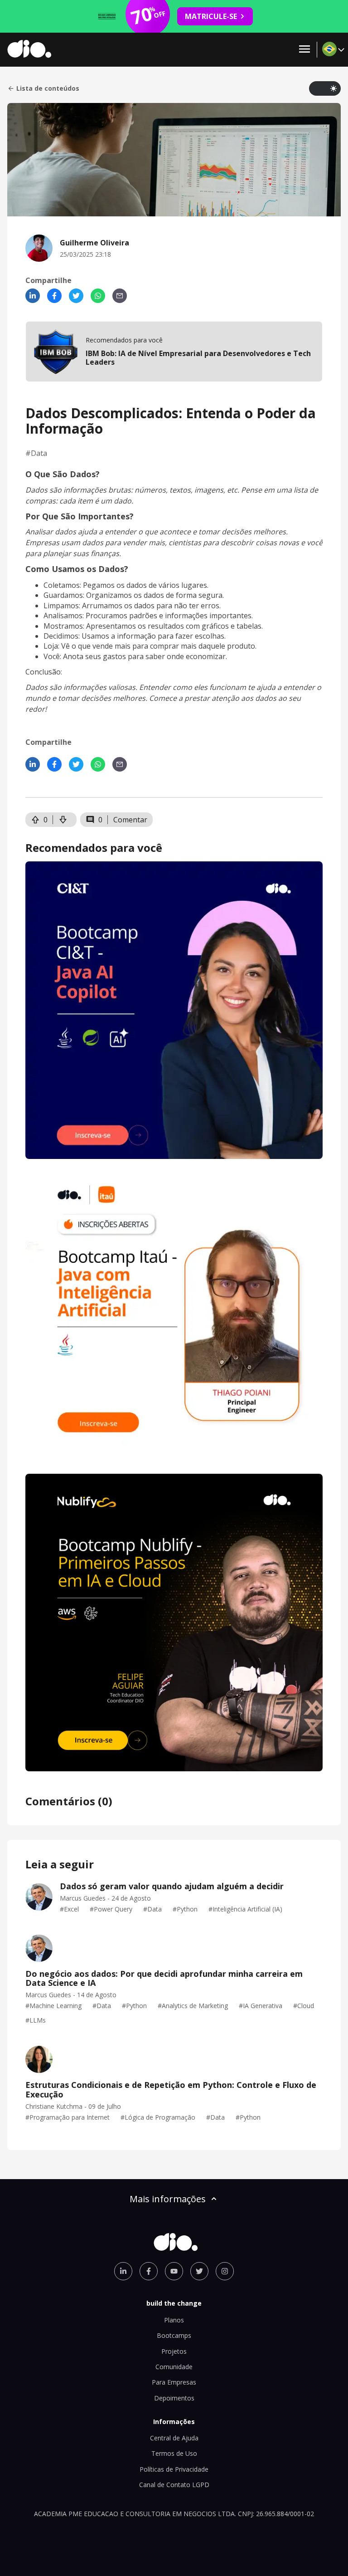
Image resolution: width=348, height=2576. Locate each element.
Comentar (130, 820)
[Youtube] (174, 2271)
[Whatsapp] (98, 296)
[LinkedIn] (33, 296)
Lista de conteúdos (48, 88)
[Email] (120, 296)
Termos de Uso (174, 2453)
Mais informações (168, 2199)
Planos (174, 2320)
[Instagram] (225, 2271)
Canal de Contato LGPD (174, 2485)
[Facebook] (54, 296)
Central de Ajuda (174, 2438)
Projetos (174, 2351)
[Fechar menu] (304, 50)
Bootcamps (174, 2335)
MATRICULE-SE (211, 16)
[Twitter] (76, 296)
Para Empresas (174, 2382)
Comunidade (174, 2367)
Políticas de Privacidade (174, 2469)
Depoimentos (174, 2398)
